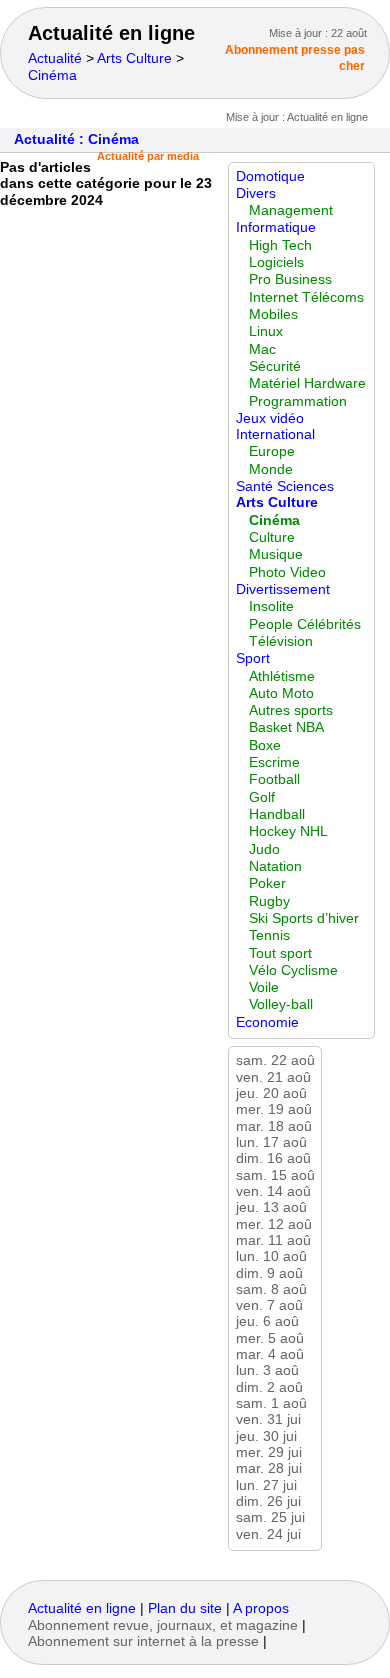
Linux (266, 331)
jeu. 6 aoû (267, 1321)
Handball (277, 814)
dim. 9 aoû (269, 1273)
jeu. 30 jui (266, 1436)
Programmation (298, 401)
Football (274, 779)
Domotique (270, 176)
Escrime (274, 762)
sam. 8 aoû (271, 1289)
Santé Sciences (285, 486)
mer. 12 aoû (274, 1224)
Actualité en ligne (111, 33)
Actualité (55, 58)
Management (291, 210)
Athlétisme (282, 676)
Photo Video (287, 572)
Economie (267, 1022)
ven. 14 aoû (273, 1191)
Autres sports (291, 710)
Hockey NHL (288, 831)
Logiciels (276, 262)
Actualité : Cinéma (76, 139)
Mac (262, 349)
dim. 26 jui (268, 1501)
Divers (256, 193)
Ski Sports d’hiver (304, 918)
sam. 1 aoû (271, 1403)
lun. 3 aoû (267, 1370)
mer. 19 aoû (274, 1109)
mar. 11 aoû (273, 1240)
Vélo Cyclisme (293, 970)
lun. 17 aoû (271, 1142)
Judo (264, 849)
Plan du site (185, 1608)
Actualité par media (148, 156)
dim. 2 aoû (269, 1387)
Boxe (265, 745)
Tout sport (280, 953)
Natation (275, 866)
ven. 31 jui (268, 1419)
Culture (272, 537)
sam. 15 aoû (275, 1175)
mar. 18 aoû (274, 1126)
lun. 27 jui (266, 1485)
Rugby (269, 901)
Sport (253, 658)
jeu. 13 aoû (271, 1207)
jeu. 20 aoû (271, 1093)
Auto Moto (281, 693)
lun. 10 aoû (271, 1256)
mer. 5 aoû (270, 1338)
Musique (276, 554)
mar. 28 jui (269, 1468)
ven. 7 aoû (269, 1305)
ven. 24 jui (268, 1534)
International (275, 434)
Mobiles (273, 314)
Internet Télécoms (306, 297)
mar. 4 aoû (270, 1354)
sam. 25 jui (270, 1517)
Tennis (269, 935)
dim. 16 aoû (273, 1158)
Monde (271, 469)
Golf (262, 797)
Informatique (276, 227)
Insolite (271, 606)
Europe (272, 451)
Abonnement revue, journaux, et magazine (163, 1625)
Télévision (281, 641)
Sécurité (275, 366)
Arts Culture (134, 58)
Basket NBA (286, 727)
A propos (261, 1608)
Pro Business (290, 279)
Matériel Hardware (307, 383)
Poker (267, 883)
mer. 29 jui (269, 1452)
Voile (264, 987)
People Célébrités (305, 624)
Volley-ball (281, 1004)
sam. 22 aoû (275, 1060)
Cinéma (52, 75)
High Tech (280, 245)
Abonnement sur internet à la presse (143, 1641)
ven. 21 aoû (273, 1077)
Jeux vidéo (270, 418)
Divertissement (283, 589)
